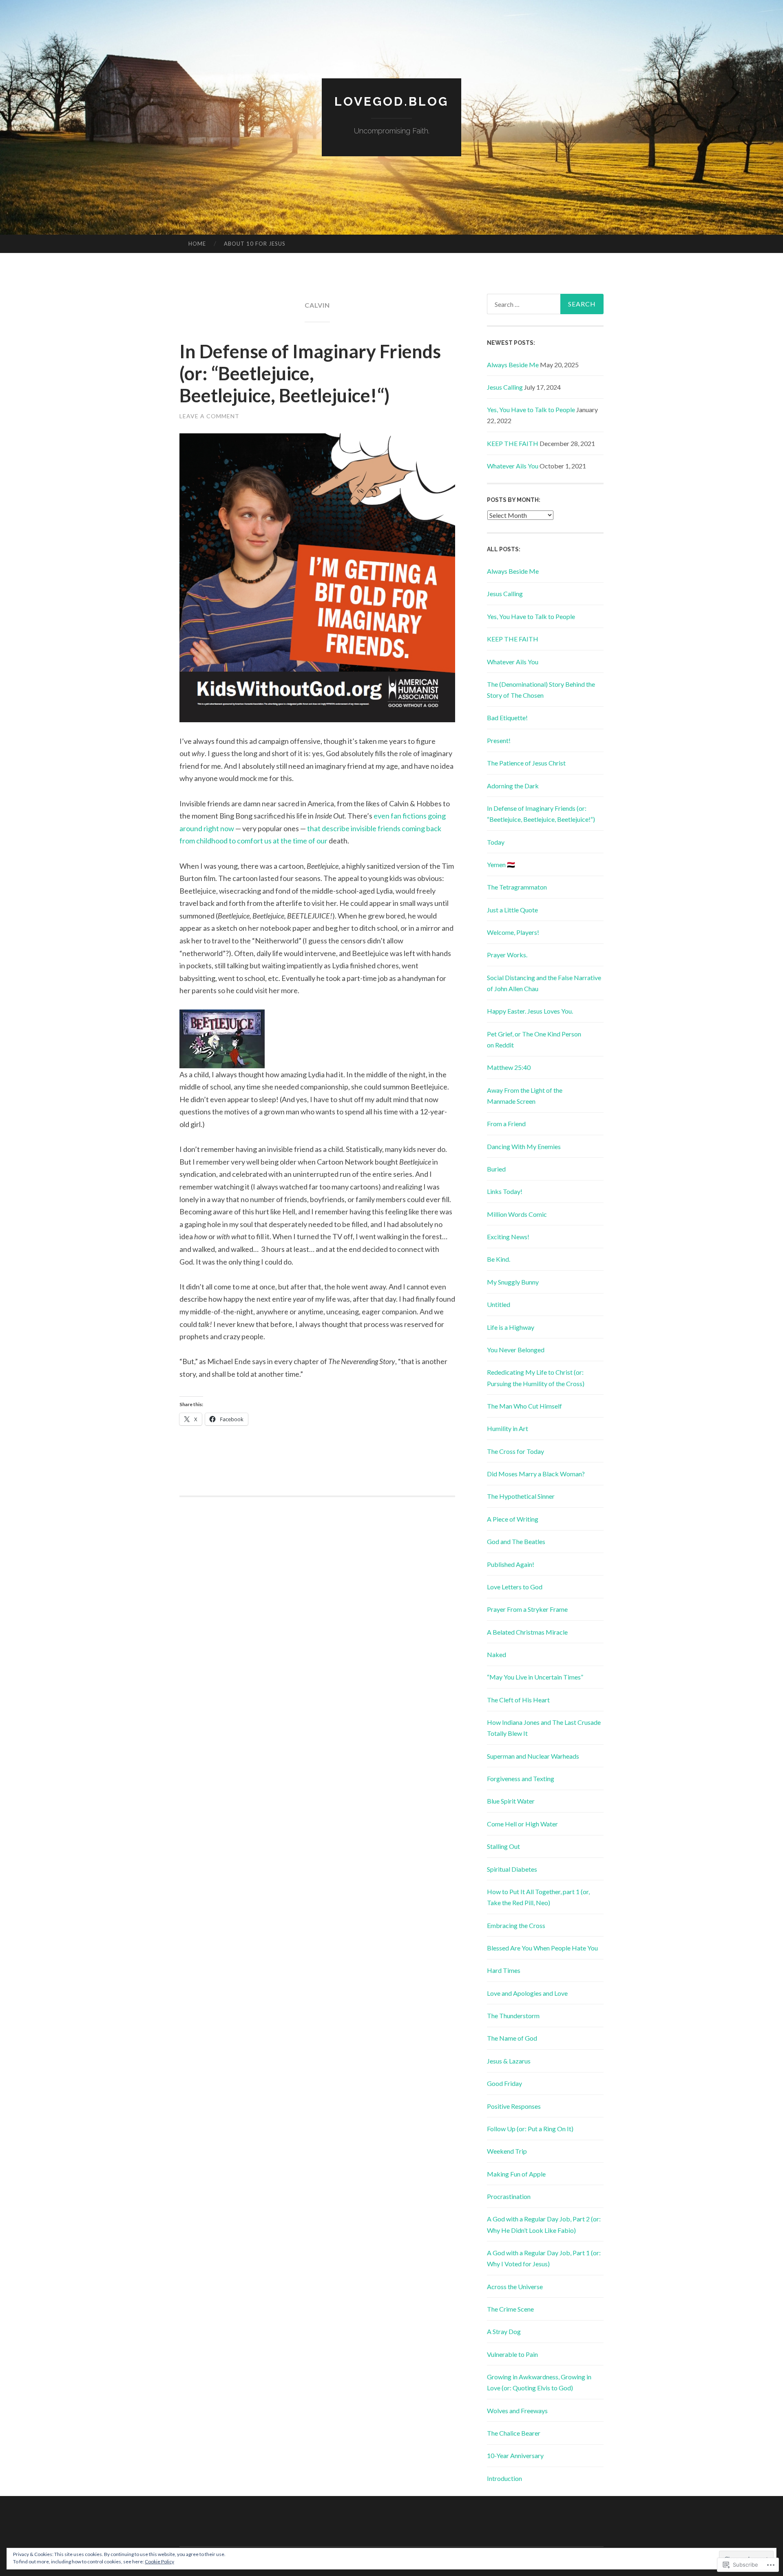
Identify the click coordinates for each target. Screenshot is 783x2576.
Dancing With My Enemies (524, 1146)
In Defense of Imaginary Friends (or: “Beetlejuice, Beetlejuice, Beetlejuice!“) (310, 373)
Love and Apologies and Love (527, 1993)
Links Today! (505, 1191)
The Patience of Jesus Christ (526, 763)
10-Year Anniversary (515, 2455)
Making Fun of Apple (516, 2174)
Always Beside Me (513, 365)
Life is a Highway (511, 1327)
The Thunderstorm (513, 2016)
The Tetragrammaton (517, 887)
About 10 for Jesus (255, 244)
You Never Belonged (516, 1350)
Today (496, 842)
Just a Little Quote (512, 910)
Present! (499, 740)
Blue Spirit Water (511, 1801)
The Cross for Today (515, 1451)
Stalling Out (503, 1846)
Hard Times (504, 1970)
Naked (497, 1654)
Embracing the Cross (516, 1925)
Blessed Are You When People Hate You (542, 1948)
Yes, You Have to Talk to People (531, 409)
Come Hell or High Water (522, 1824)
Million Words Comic (517, 1214)
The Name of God (512, 2038)
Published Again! (511, 1564)
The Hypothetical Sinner (521, 1496)
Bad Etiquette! (507, 718)
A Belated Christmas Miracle (527, 1632)
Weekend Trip (507, 2151)
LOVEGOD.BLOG (391, 101)
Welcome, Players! (513, 932)
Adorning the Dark (513, 786)
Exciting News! (508, 1237)
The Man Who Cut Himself (524, 1406)
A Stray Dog (504, 2331)
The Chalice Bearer (514, 2433)
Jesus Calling (505, 387)
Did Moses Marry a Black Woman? (536, 1474)
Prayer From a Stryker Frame (527, 1609)
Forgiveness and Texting (521, 1778)
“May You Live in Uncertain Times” (535, 1677)
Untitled (499, 1304)
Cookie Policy (159, 2562)
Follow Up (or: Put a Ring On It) (530, 2129)
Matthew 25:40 (509, 1067)
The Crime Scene (510, 2309)
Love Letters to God (515, 1587)
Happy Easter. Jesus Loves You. (530, 1011)
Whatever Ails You (513, 466)
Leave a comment (209, 416)
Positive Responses (514, 2106)
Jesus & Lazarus (509, 2061)
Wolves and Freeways (517, 2411)
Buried (496, 1169)
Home (197, 244)
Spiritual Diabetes (512, 1869)
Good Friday (504, 2083)
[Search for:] (545, 304)
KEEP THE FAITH (513, 443)
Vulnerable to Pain (512, 2354)
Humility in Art (508, 1428)
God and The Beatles (516, 1541)
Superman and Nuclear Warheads (533, 1756)
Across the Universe (515, 2286)
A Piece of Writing (513, 1519)
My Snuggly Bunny (513, 1282)
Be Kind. (499, 1259)
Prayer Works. (507, 955)
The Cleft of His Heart (518, 1700)
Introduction (504, 2478)
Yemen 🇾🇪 (501, 864)
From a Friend (506, 1124)
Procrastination (509, 2196)
